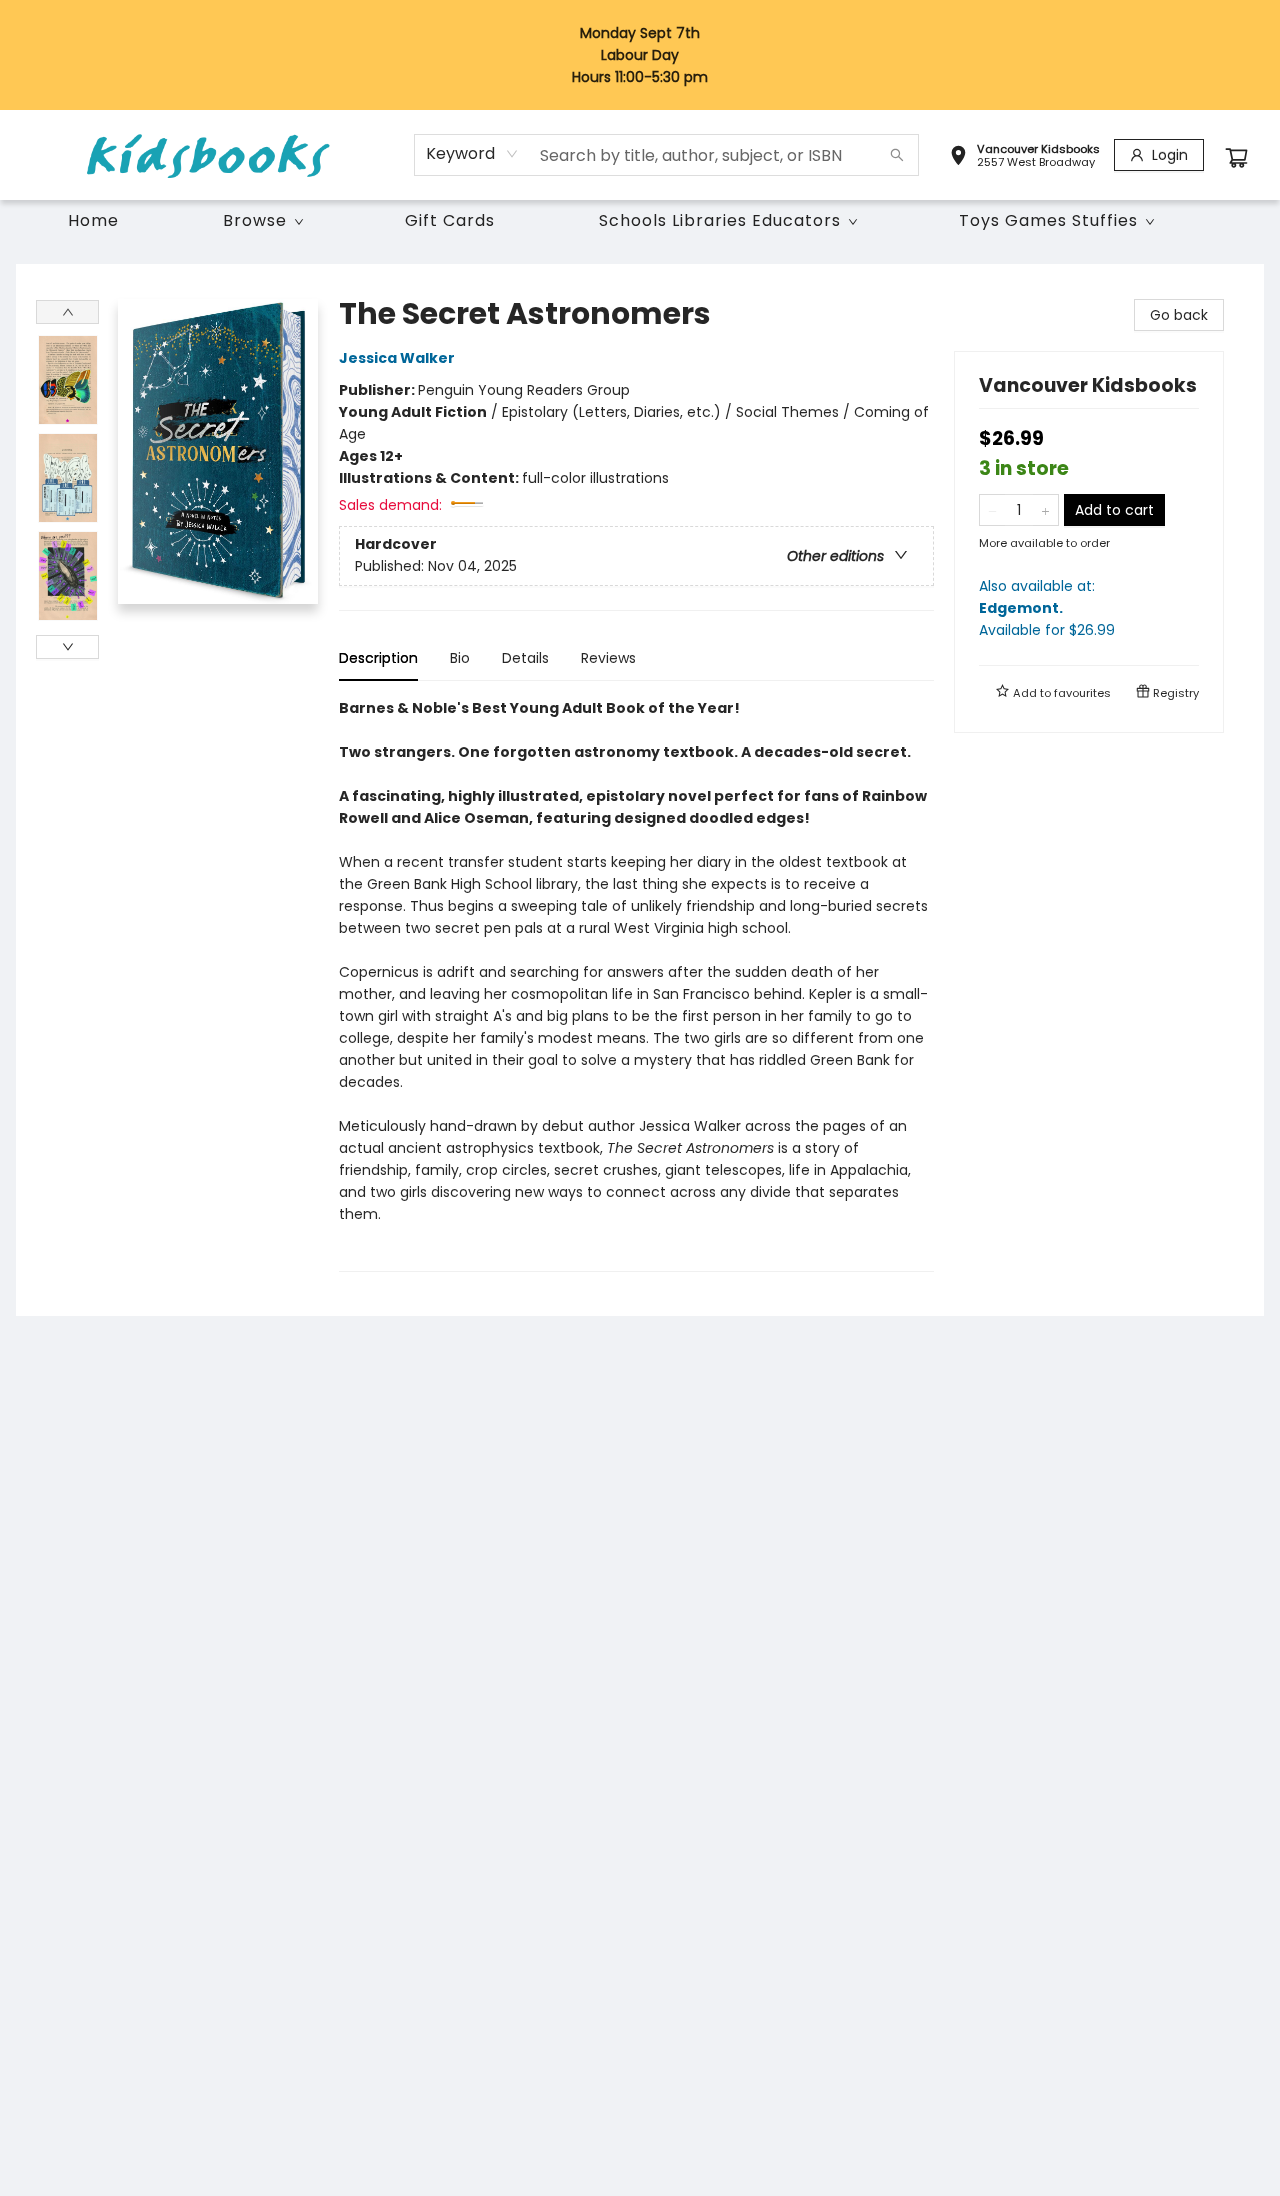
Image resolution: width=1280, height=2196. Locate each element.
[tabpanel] (636, 984)
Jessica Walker (397, 358)
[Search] (897, 155)
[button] (1024, 158)
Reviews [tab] (608, 658)
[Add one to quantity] (1045, 510)
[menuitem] (93, 221)
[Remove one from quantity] (992, 510)
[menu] (640, 221)
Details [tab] (525, 658)
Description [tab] (378, 658)
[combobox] (472, 154)
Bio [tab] (460, 658)
